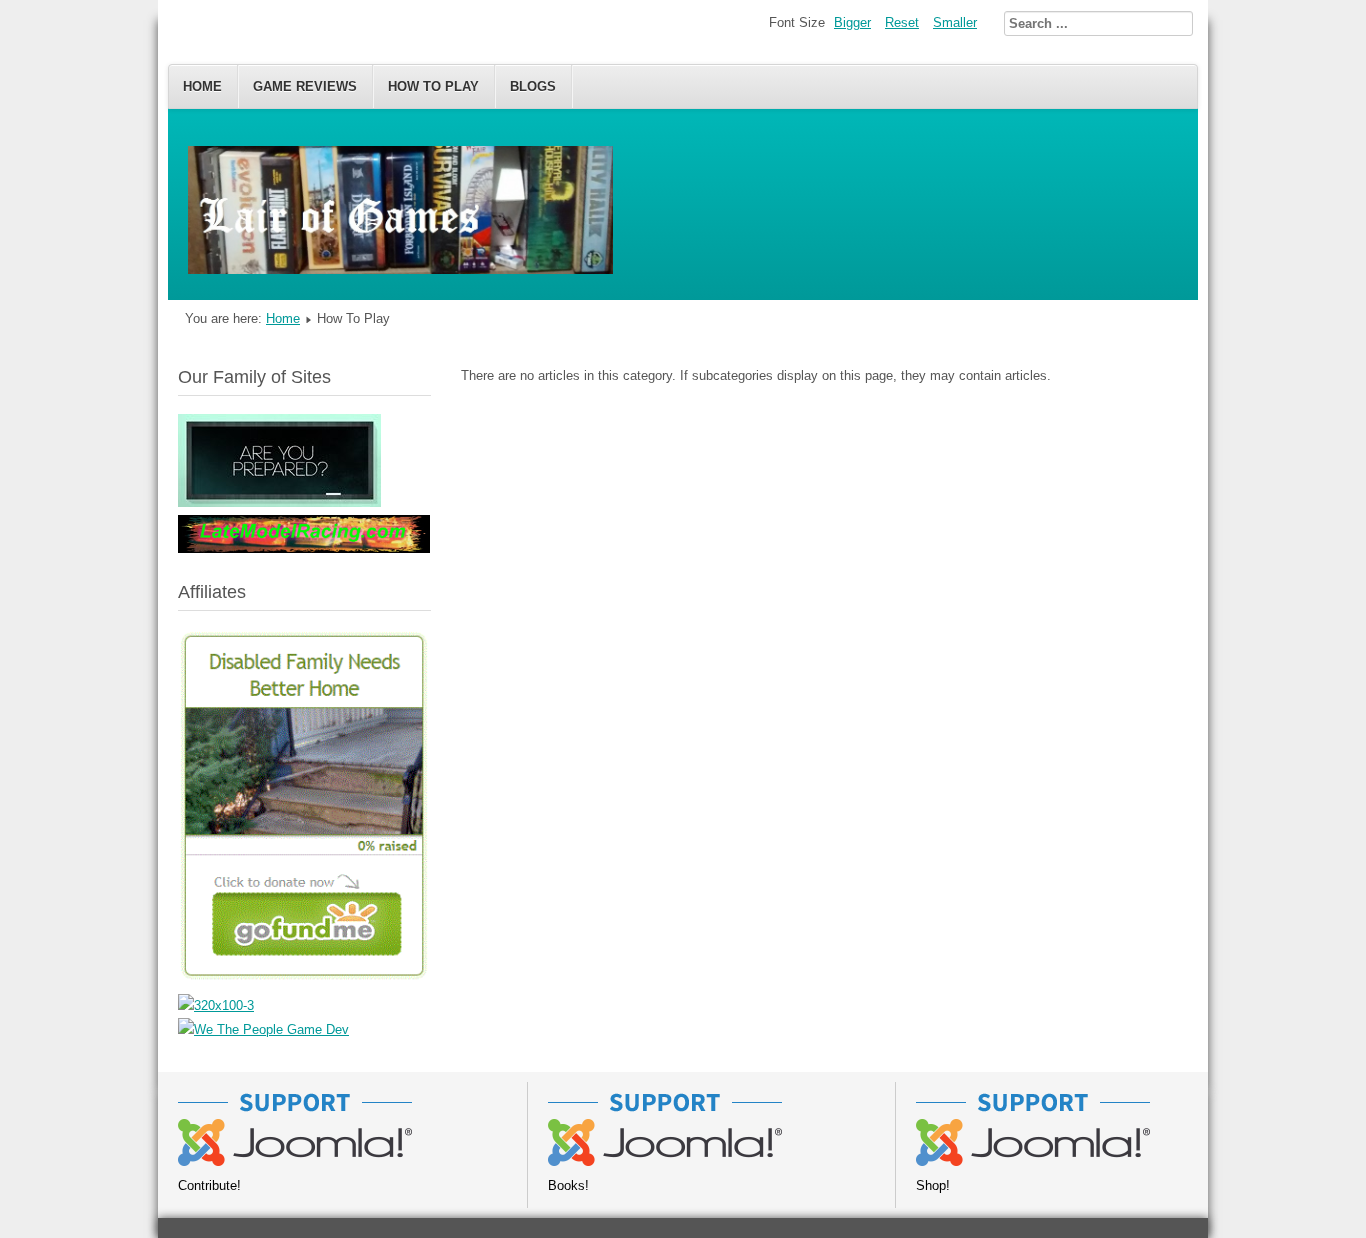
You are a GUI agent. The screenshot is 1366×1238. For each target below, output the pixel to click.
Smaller (955, 22)
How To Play (433, 86)
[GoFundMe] (304, 981)
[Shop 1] (665, 1161)
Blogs (533, 86)
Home (202, 86)
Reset (902, 22)
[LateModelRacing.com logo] (304, 548)
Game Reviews (305, 86)
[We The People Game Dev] (263, 1029)
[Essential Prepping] (279, 502)
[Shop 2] (1033, 1161)
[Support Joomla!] (295, 1161)
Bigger (852, 22)
